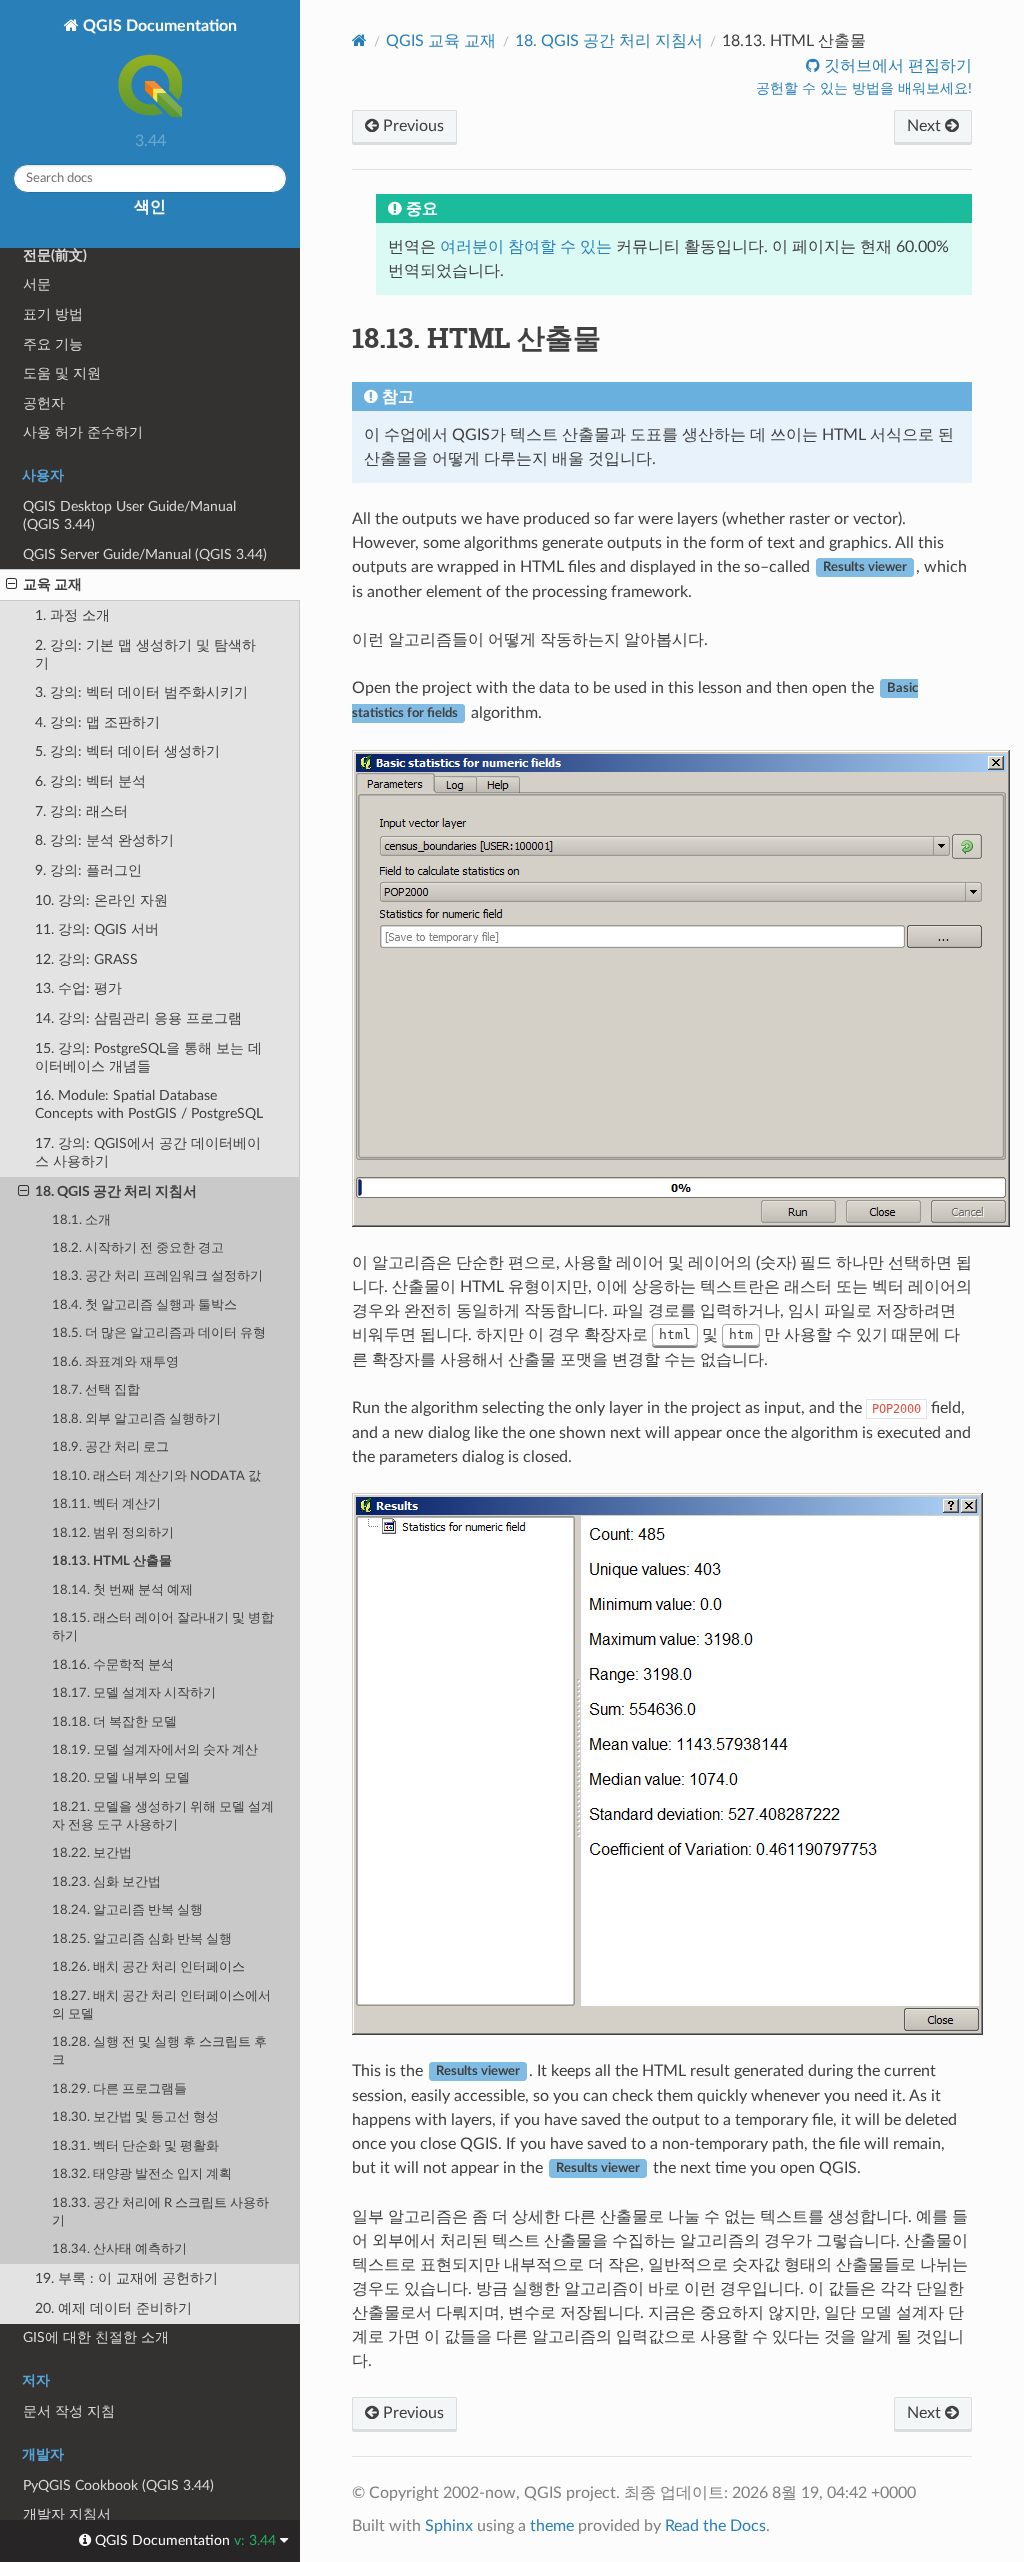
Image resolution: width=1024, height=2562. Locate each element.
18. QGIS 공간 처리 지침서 (116, 1191)
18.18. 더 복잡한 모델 (114, 1722)
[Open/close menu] (11, 585)
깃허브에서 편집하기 (896, 66)
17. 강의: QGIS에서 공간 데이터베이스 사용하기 (148, 1152)
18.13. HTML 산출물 (112, 1561)
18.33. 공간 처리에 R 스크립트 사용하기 (160, 2212)
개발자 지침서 (67, 2514)
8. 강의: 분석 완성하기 (104, 840)
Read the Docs (715, 2526)
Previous (411, 126)
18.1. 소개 (81, 1220)
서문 (37, 284)
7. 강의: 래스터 (81, 811)
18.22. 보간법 (92, 1853)
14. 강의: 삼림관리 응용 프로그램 (138, 1018)
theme (552, 2526)
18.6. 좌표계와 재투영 (115, 1362)
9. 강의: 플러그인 (88, 870)
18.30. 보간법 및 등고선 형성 (135, 2117)
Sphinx (449, 2526)
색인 (150, 207)
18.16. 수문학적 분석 (113, 1665)
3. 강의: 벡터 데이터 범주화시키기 (141, 692)
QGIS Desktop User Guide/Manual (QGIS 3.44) (129, 515)
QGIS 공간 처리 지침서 (609, 41)
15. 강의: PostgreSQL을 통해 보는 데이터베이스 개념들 (148, 1057)
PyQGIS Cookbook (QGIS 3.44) (118, 2485)
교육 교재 (52, 584)
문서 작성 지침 (69, 2411)
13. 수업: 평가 (78, 988)
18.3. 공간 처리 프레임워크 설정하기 (157, 1276)
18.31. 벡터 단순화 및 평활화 (135, 2146)
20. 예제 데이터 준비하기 (113, 2308)
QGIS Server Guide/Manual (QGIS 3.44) (145, 554)
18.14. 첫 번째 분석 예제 (122, 1590)
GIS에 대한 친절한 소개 (96, 2337)
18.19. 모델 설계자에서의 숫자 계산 (155, 1750)
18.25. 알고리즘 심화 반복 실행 (142, 1939)
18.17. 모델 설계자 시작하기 (134, 1693)
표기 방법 (53, 314)
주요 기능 (53, 344)
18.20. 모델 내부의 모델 (121, 1778)
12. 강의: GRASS (86, 959)
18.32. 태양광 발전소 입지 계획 (142, 2174)
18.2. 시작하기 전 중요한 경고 (138, 1248)
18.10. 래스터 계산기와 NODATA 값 (156, 1476)
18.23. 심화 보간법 (106, 1882)
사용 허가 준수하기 (83, 432)
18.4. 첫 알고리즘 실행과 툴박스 (144, 1305)
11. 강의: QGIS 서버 (97, 929)
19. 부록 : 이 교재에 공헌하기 (126, 2278)
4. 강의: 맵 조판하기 (97, 722)
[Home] (359, 40)
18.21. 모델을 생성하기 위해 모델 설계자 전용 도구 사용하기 (163, 1816)
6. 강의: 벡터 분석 (90, 781)
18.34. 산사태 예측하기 (119, 2249)
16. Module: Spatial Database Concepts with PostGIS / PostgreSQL (149, 1104)
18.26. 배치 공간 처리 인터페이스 (148, 1967)
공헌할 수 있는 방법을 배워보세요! (864, 89)
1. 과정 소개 (72, 615)
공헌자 (44, 403)
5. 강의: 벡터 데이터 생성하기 (127, 751)
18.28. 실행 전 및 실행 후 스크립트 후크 (159, 2051)
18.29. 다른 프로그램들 (119, 2089)
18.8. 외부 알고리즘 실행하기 (136, 1419)
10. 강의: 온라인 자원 (101, 900)
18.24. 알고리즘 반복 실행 (127, 1910)
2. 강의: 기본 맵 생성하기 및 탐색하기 (145, 654)
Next (926, 126)
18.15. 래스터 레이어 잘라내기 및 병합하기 (163, 1627)
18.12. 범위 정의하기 (113, 1533)
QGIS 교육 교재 (441, 41)
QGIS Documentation (158, 26)
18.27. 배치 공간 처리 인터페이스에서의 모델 (161, 2005)
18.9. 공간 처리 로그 (110, 1447)
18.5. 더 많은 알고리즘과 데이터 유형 (159, 1333)
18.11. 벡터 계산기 (106, 1504)
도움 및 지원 (62, 373)
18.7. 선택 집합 (96, 1390)
